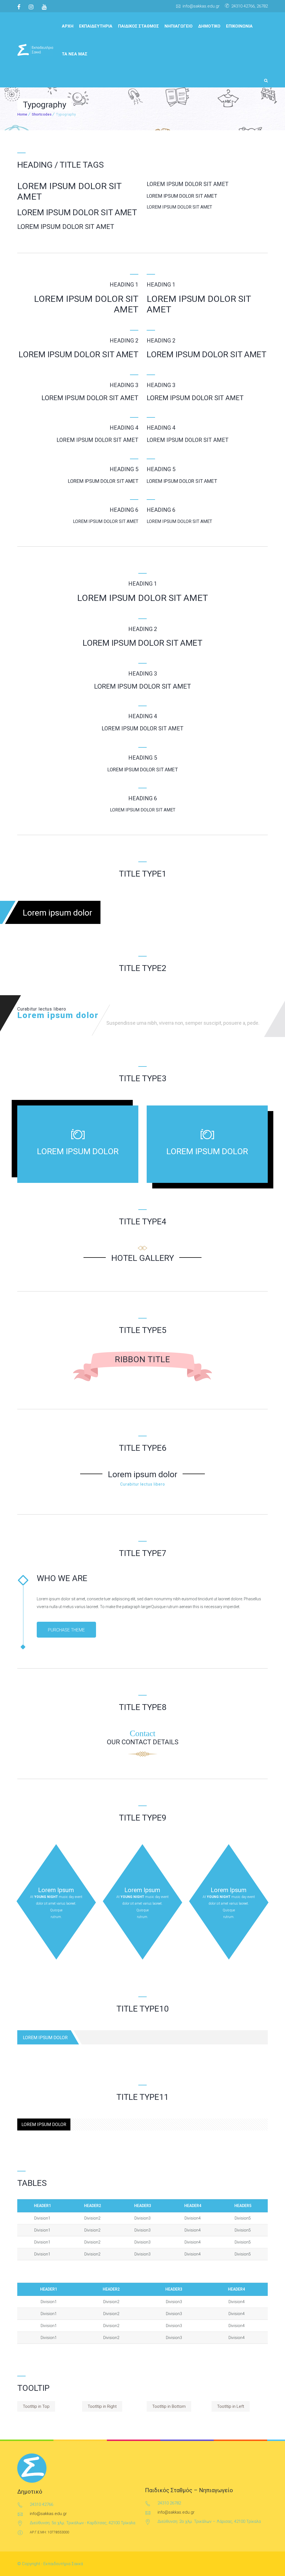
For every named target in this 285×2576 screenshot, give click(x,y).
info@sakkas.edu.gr (201, 6)
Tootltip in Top (36, 2406)
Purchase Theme (66, 1630)
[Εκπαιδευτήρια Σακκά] (35, 50)
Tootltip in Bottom (169, 2406)
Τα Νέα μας (75, 54)
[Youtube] (44, 7)
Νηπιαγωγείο (179, 26)
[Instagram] (31, 7)
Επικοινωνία (239, 26)
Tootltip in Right (102, 2406)
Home (22, 114)
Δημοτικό (209, 26)
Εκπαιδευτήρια (96, 26)
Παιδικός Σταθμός (138, 26)
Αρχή (68, 26)
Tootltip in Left (231, 2406)
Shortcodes (42, 114)
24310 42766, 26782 (250, 6)
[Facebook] (21, 7)
